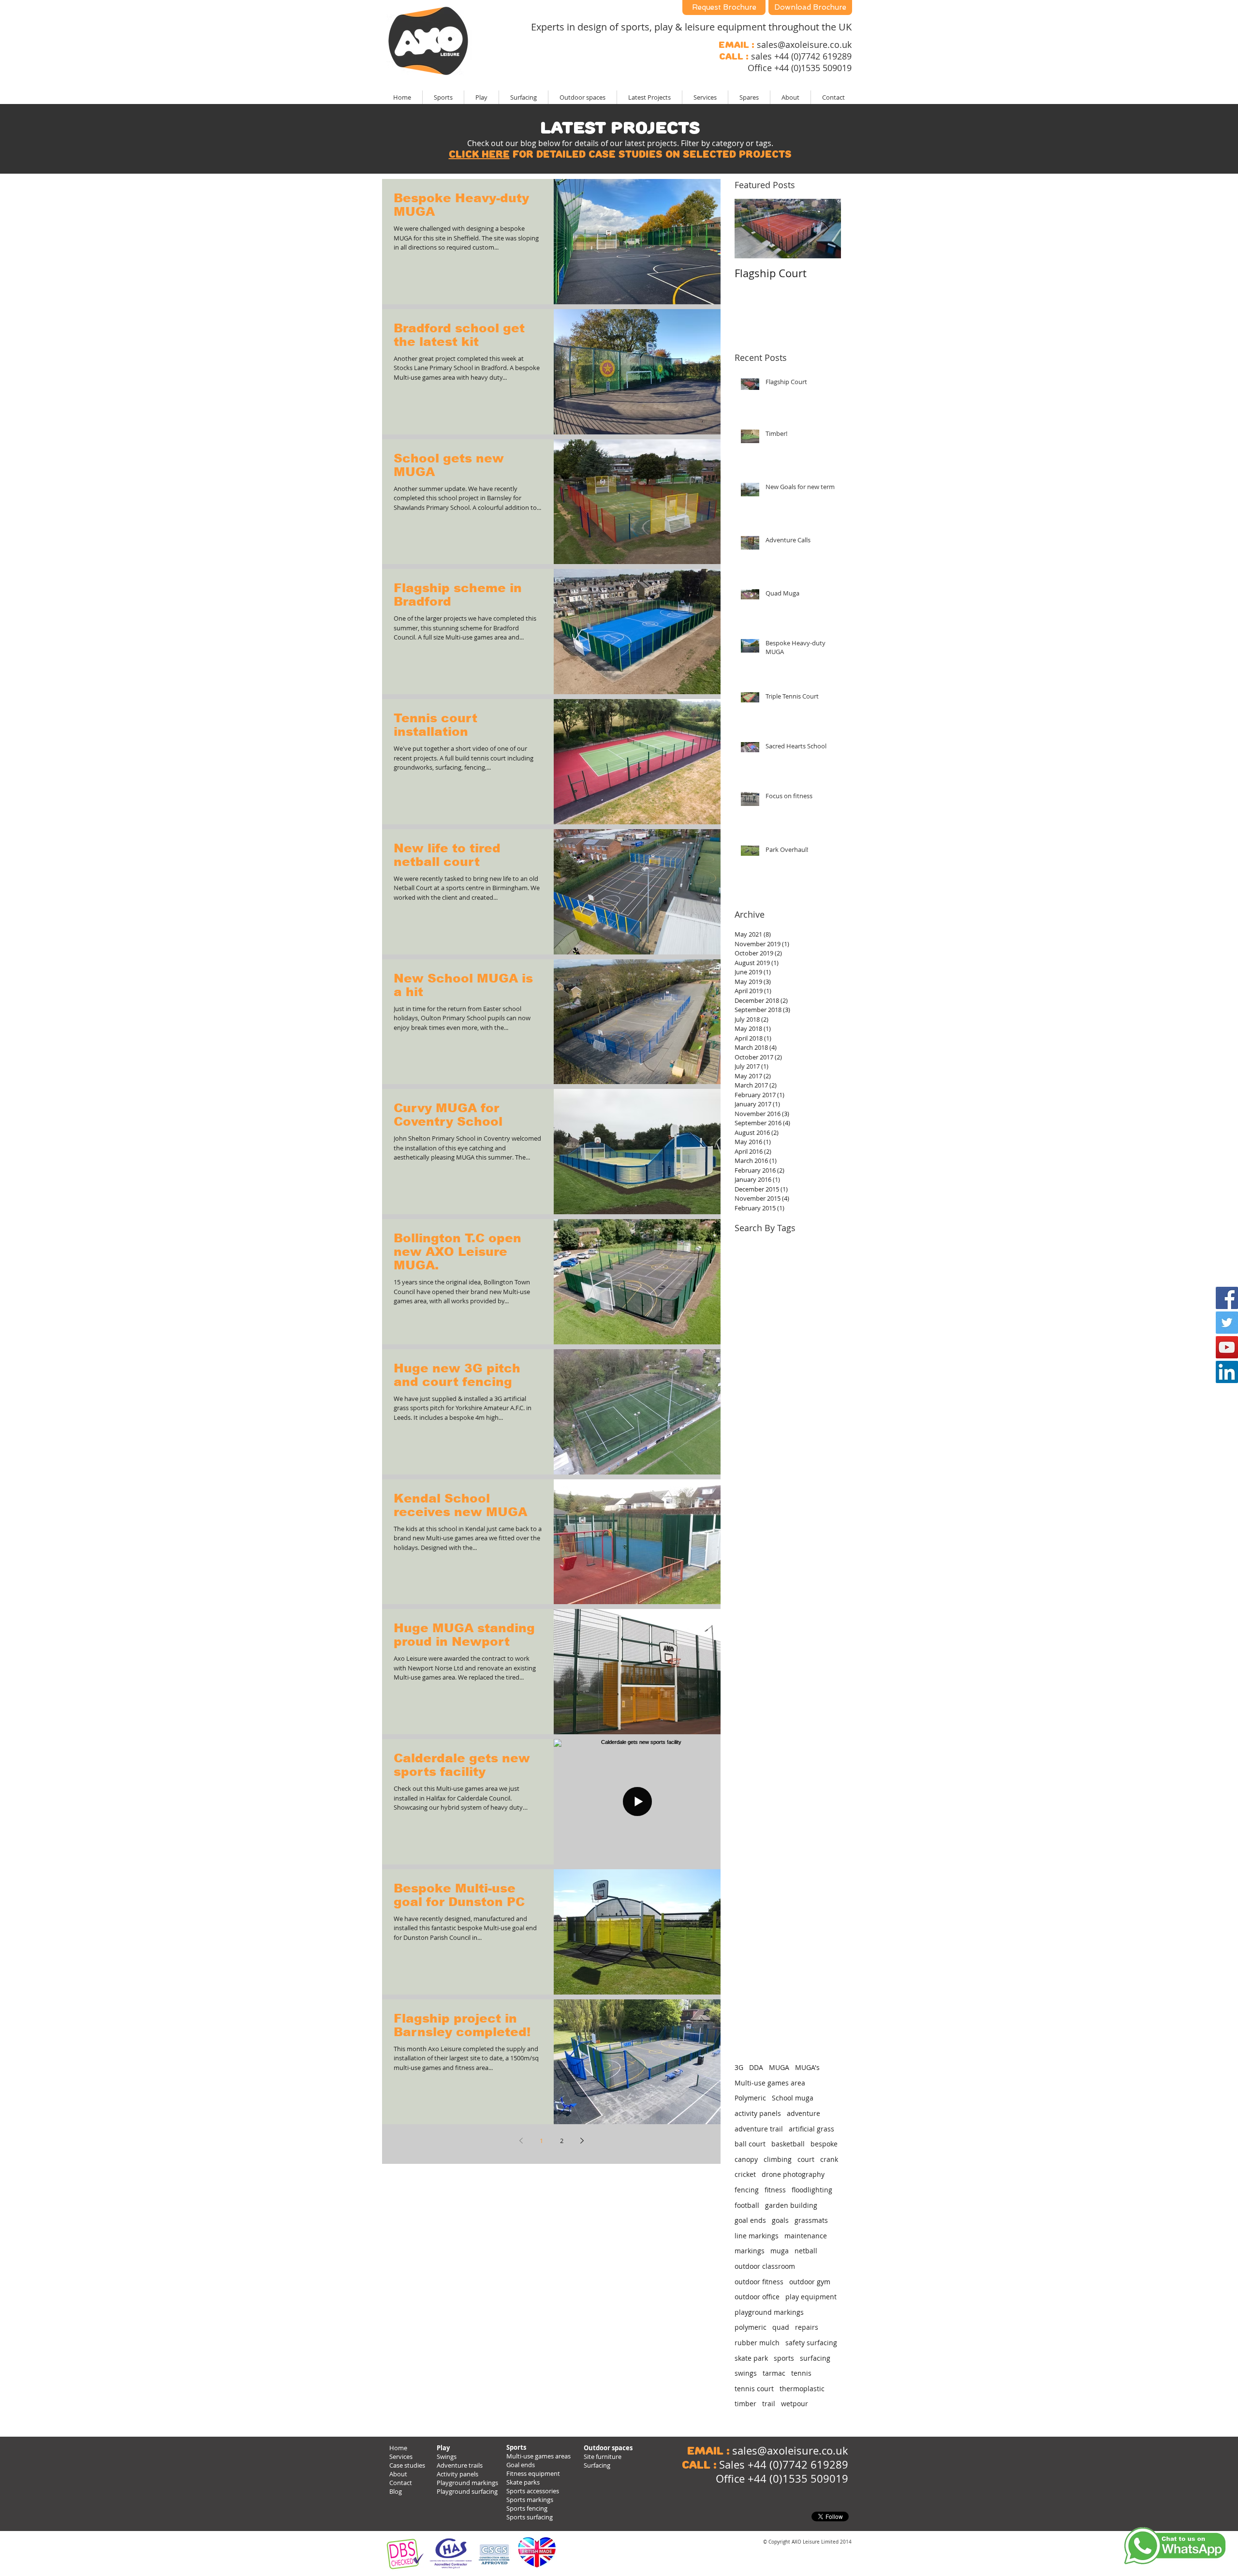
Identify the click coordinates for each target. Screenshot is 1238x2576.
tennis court (754, 2389)
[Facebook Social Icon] (1227, 1298)
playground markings (769, 2312)
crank (829, 2159)
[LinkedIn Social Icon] (1227, 1372)
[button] (649, 97)
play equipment (811, 2297)
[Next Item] (825, 229)
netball (806, 2251)
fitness (775, 2190)
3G (739, 2067)
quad (781, 2327)
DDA (756, 2067)
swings (746, 2373)
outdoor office (757, 2297)
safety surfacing (811, 2343)
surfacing (815, 2358)
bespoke (824, 2144)
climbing (778, 2159)
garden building (791, 2205)
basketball (788, 2144)
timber (745, 2404)
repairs (807, 2327)
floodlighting (812, 2190)
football (747, 2205)
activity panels (758, 2113)
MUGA (779, 2067)
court (806, 2159)
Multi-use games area (770, 2083)
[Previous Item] (750, 229)
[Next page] (582, 2141)
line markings (757, 2236)
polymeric (751, 2327)
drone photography (793, 2174)
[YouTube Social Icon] (1227, 1347)
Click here (479, 154)
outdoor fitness (759, 2282)
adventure (803, 2113)
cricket (745, 2174)
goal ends (750, 2220)
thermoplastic (802, 2389)
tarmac (774, 2373)
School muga (793, 2098)
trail (769, 2404)
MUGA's (807, 2067)
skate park (751, 2358)
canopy (746, 2159)
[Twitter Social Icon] (1227, 1323)
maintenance (806, 2236)
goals (780, 2220)
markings (750, 2251)
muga (780, 2251)
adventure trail (759, 2129)
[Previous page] (521, 2141)
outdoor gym (810, 2282)
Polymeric (750, 2098)
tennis (801, 2373)
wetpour (795, 2404)
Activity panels (457, 2474)
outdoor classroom (765, 2266)
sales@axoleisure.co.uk (804, 45)
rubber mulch (757, 2343)
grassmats (811, 2220)
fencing (747, 2190)
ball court (750, 2144)
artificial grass (811, 2129)
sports (784, 2358)
